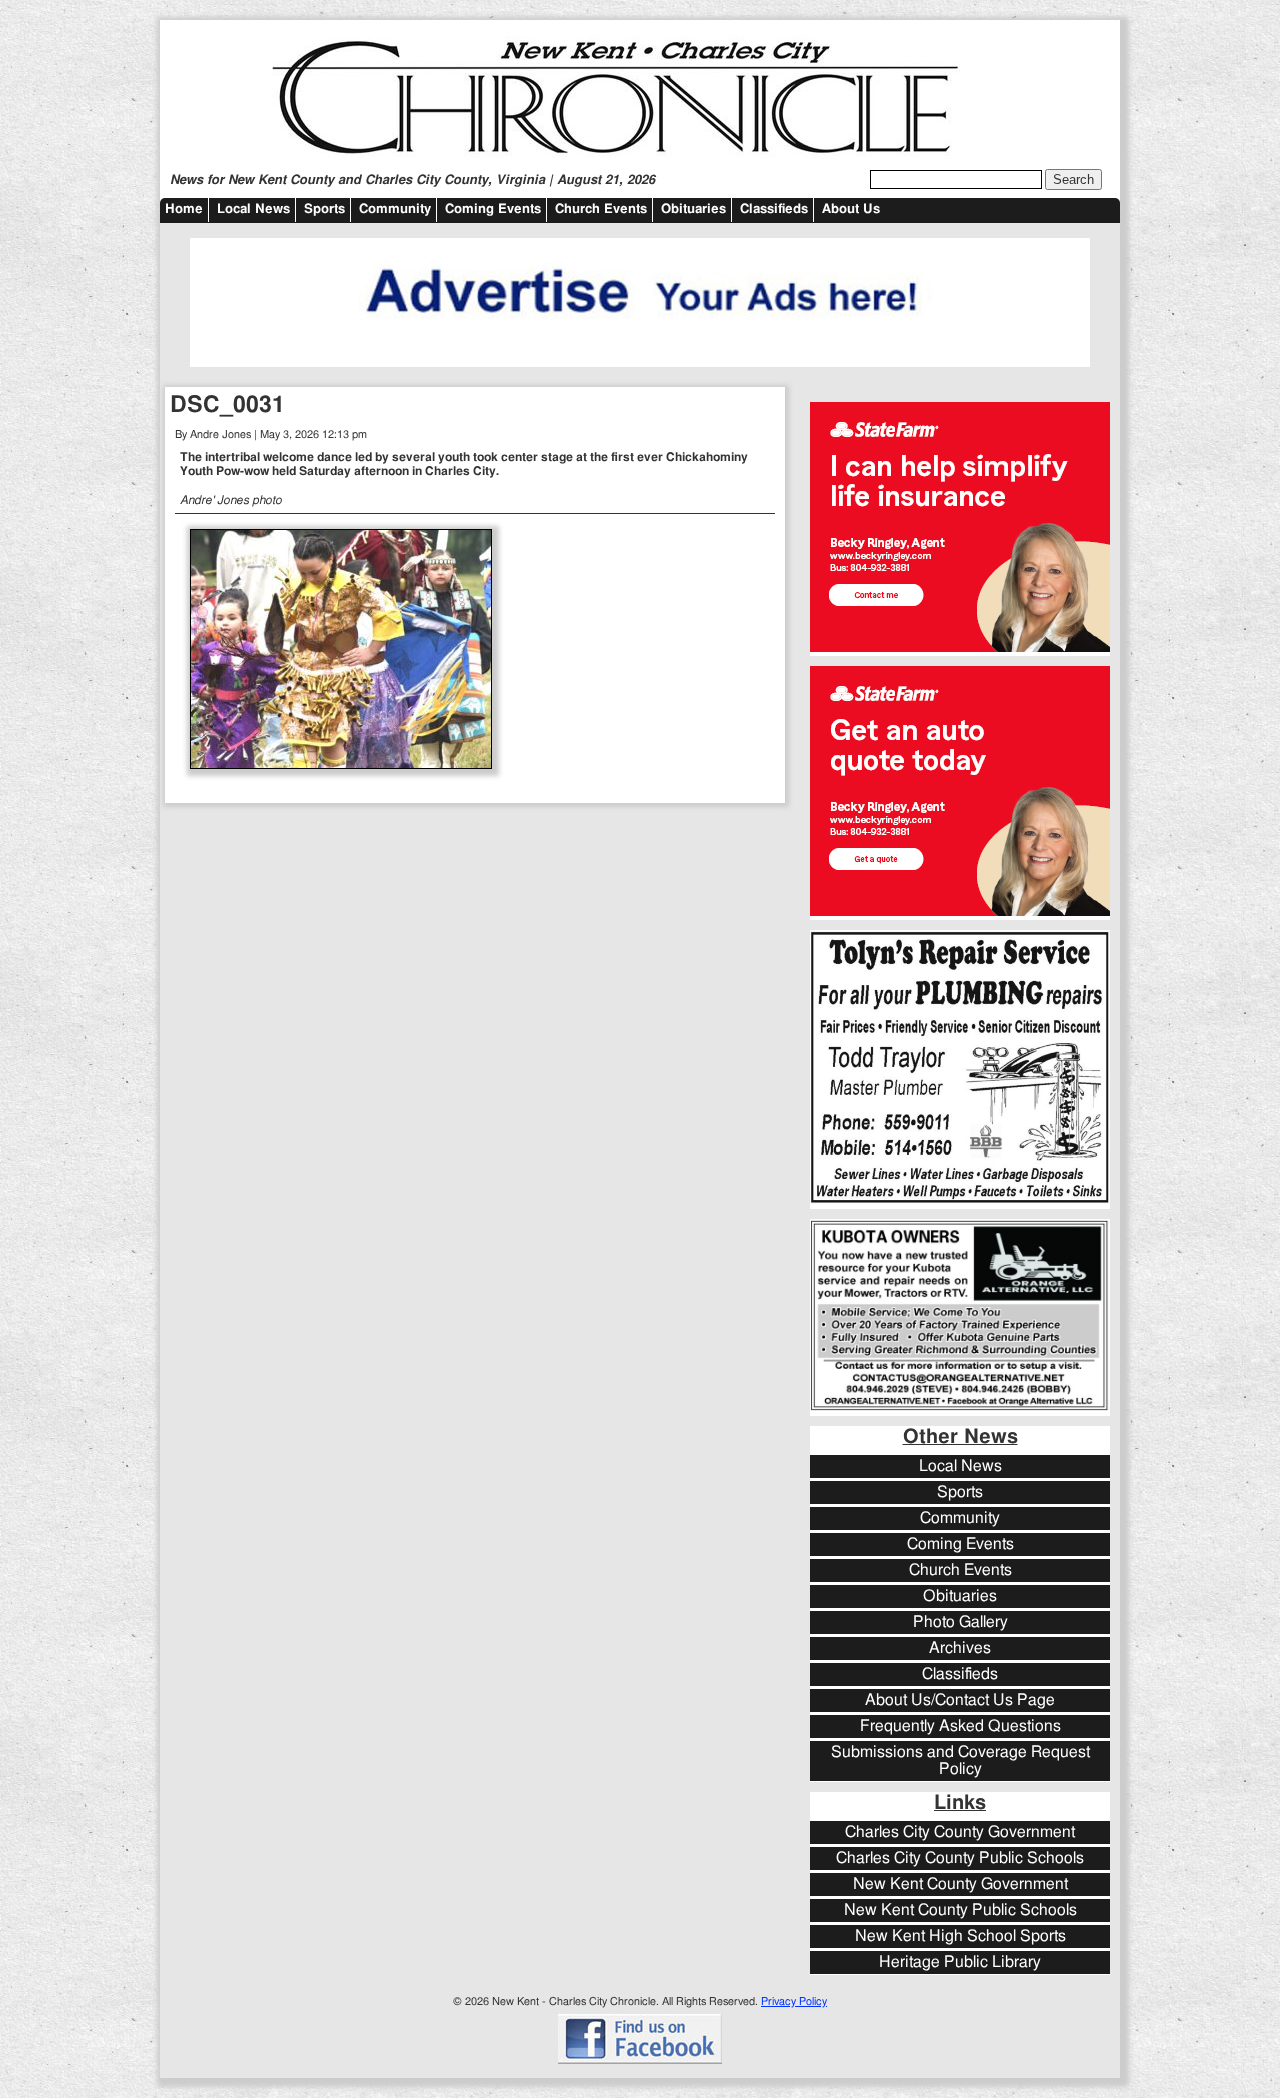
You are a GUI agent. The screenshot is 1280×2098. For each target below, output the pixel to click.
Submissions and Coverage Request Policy (960, 1761)
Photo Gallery (960, 1622)
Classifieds (774, 209)
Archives (960, 1648)
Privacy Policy (794, 2001)
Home (184, 209)
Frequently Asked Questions (960, 1726)
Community (395, 209)
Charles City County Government (960, 1832)
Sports (324, 209)
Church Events (601, 209)
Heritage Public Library (960, 1962)
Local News (253, 209)
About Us (851, 209)
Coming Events (493, 209)
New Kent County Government (960, 1884)
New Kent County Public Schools (960, 1910)
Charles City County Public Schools (960, 1858)
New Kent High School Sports (960, 1936)
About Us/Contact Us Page (960, 1700)
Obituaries (693, 209)
